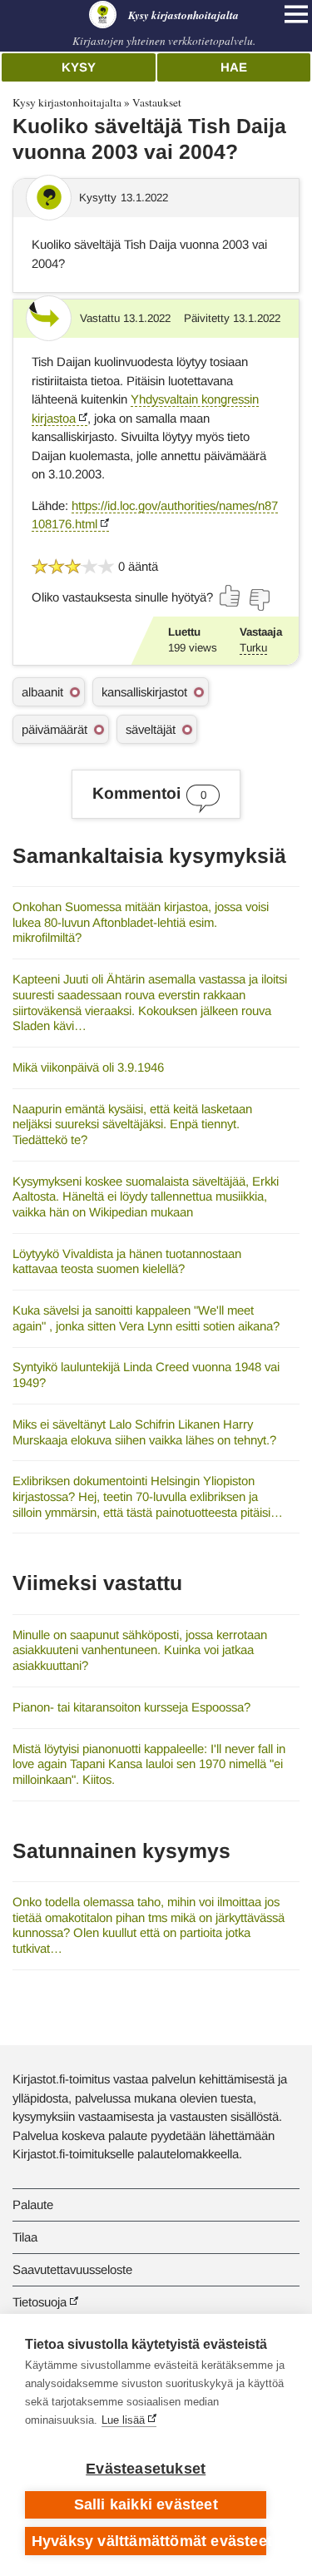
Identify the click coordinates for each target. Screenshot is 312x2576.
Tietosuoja (40, 2302)
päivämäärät (54, 729)
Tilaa (25, 2237)
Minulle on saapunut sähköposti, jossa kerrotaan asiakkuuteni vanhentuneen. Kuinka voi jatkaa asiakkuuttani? (140, 1650)
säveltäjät (151, 729)
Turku (253, 648)
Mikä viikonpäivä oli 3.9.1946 (88, 1067)
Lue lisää (123, 2420)
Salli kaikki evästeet (146, 2504)
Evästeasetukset (146, 2469)
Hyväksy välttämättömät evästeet (149, 2541)
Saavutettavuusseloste (72, 2269)
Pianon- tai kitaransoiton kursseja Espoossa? (131, 1707)
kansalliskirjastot (144, 692)
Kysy (79, 67)
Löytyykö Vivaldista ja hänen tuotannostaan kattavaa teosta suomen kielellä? (127, 1261)
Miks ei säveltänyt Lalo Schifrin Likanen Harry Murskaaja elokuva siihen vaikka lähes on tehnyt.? (144, 1432)
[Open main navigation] (296, 14)
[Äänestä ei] (259, 600)
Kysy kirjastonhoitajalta (67, 102)
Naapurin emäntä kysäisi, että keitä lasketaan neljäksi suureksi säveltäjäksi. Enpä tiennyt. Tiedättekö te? (132, 1124)
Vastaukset (157, 102)
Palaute (33, 2204)
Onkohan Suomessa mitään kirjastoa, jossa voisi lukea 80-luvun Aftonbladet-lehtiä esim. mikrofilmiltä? (141, 922)
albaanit (42, 692)
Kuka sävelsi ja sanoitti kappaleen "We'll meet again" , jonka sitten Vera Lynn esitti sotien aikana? (146, 1318)
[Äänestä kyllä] (230, 596)
